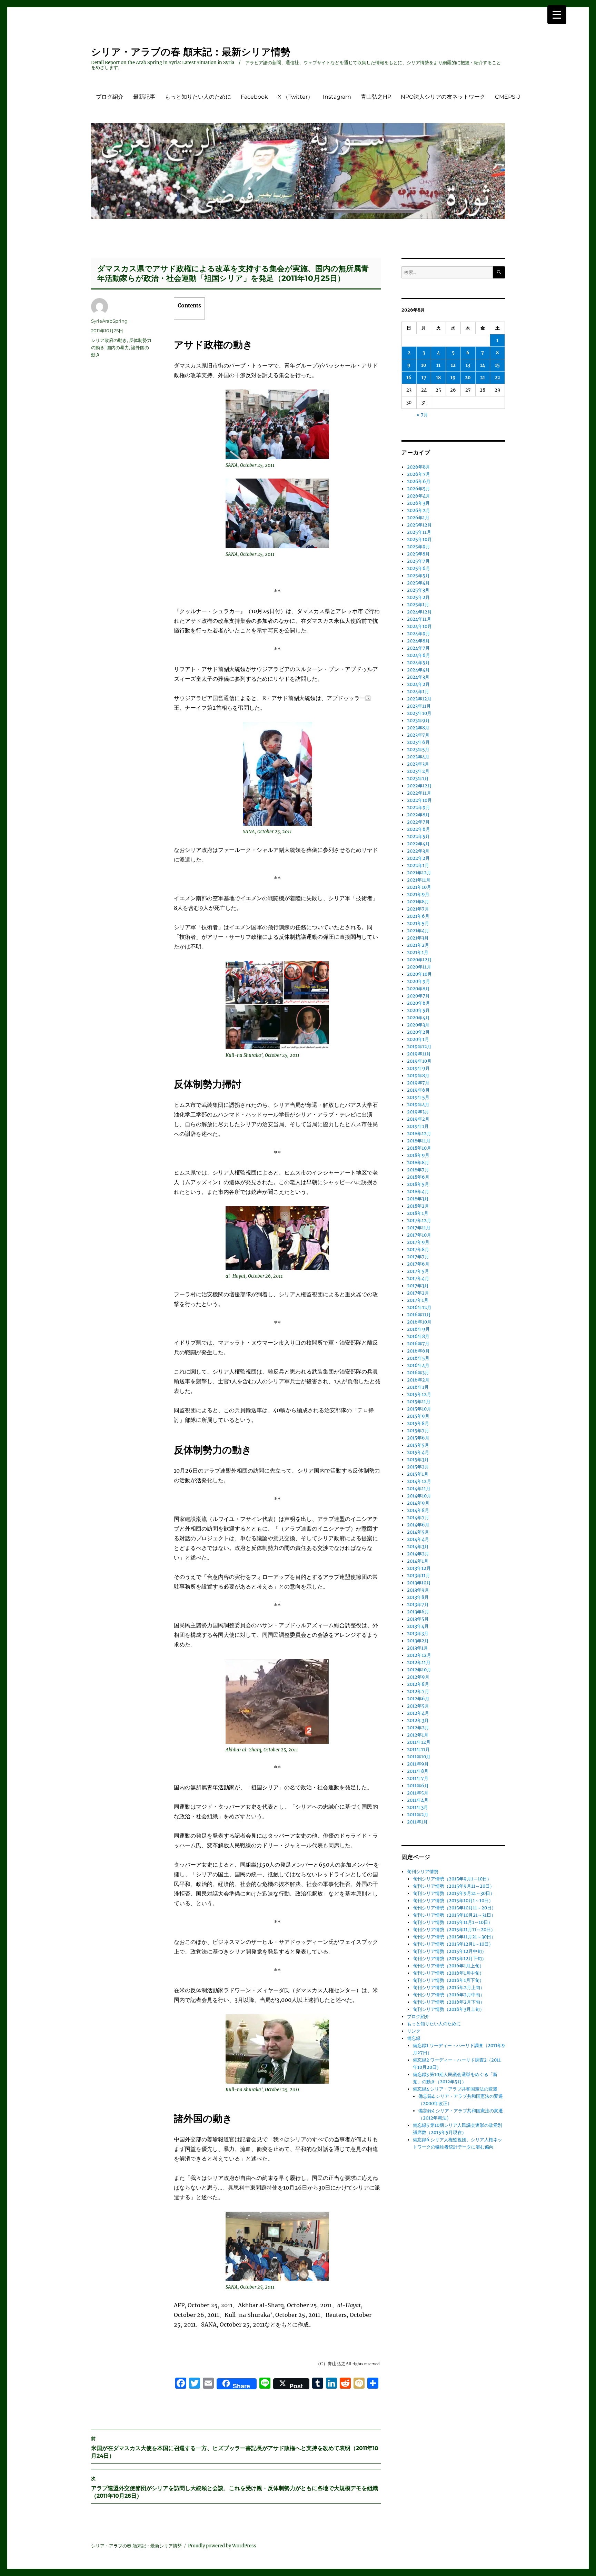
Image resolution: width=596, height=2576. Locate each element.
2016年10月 (419, 1322)
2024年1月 (418, 692)
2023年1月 (418, 779)
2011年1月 (417, 1822)
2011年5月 (418, 1793)
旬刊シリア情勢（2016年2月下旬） (449, 2002)
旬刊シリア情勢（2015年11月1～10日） (453, 1922)
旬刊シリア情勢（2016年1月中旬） (448, 1973)
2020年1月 (418, 1039)
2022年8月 (418, 815)
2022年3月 (418, 851)
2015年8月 (418, 1423)
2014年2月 (418, 1554)
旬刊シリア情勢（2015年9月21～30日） (454, 1893)
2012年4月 (418, 1713)
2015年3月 (418, 1460)
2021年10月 (419, 887)
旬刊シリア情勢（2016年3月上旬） (449, 2009)
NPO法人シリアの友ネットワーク (443, 97)
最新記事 (144, 97)
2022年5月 (418, 837)
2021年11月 (419, 880)
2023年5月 (418, 750)
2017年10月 (419, 1235)
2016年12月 (419, 1307)
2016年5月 (418, 1358)
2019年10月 (419, 1061)
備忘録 (414, 2038)
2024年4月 (418, 670)
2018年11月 (419, 1141)
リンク (414, 2031)
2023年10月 (419, 713)
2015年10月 (419, 1409)
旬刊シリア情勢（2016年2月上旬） (449, 1988)
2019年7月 (418, 1083)
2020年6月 (419, 1003)
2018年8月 (418, 1163)
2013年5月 (418, 1619)
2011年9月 (418, 1764)
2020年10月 (419, 974)
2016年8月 (418, 1336)
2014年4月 (418, 1539)
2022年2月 (418, 858)
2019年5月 (418, 1097)
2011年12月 (419, 1742)
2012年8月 (418, 1684)
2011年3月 (418, 1807)
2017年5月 (418, 1271)
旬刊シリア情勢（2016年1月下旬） (448, 1980)
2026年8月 (419, 467)
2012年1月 (418, 1735)
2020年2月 (418, 1032)
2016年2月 (418, 1380)
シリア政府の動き (109, 340)
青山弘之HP (376, 97)
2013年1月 (418, 1648)
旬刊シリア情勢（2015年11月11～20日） (454, 1930)
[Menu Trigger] (557, 15)
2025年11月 (419, 532)
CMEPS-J (508, 97)
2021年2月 (418, 945)
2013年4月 (418, 1626)
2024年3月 (418, 677)
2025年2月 (418, 597)
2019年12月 (419, 1047)
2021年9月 (418, 894)
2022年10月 (419, 800)
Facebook (254, 97)
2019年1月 (418, 1126)
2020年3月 (418, 1025)
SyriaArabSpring (109, 321)
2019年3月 (418, 1112)
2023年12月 (419, 699)
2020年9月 (419, 981)
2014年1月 (418, 1561)
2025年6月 (419, 568)
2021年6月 (418, 916)
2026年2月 (419, 510)
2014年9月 (418, 1503)
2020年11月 (419, 967)
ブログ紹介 (110, 97)
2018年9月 (418, 1155)
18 (438, 378)
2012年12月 (419, 1655)
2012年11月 (419, 1663)
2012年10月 (419, 1670)
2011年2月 (418, 1815)
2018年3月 (418, 1199)
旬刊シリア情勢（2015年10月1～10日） (453, 1901)
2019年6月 (418, 1090)
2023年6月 (418, 742)
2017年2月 (418, 1293)
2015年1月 (418, 1474)
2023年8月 (418, 728)
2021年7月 (418, 909)
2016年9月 (418, 1329)
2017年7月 (418, 1257)
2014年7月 (418, 1518)
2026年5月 (419, 489)
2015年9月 (418, 1416)
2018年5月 (418, 1184)
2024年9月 (419, 634)
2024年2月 (418, 684)
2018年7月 (418, 1170)
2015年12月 (419, 1394)
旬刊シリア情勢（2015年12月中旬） (450, 1951)
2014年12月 (419, 1481)
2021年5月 (418, 923)
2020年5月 (418, 1010)
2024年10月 (419, 626)
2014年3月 (418, 1547)
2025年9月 (419, 547)
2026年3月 (418, 503)
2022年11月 (419, 793)
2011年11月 (418, 1749)
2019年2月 (418, 1119)
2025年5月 (418, 576)
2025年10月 (419, 539)
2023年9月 (418, 721)
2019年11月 (419, 1054)
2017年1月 (418, 1300)
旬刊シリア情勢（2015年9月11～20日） (454, 1886)
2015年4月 (418, 1452)
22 (497, 378)
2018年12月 (419, 1134)
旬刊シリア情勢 (423, 1872)
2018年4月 (418, 1192)
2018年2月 (418, 1206)
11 (438, 365)
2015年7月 (418, 1431)
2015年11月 (419, 1402)
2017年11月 (419, 1228)
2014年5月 (418, 1532)
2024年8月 (418, 641)
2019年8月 (418, 1076)
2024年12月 (419, 612)
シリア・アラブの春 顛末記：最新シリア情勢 (191, 52)
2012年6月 (418, 1699)
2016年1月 (418, 1387)
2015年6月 (418, 1438)
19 (453, 378)
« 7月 (422, 415)
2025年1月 (418, 605)
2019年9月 (418, 1068)
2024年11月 (419, 619)
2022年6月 (419, 829)
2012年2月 (418, 1728)
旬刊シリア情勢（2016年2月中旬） (449, 1995)
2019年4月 (418, 1105)
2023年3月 (418, 764)
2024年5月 (418, 663)
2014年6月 (418, 1525)
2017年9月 (418, 1242)
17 (424, 378)
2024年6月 (419, 655)
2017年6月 (418, 1264)
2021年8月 (418, 902)
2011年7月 (418, 1778)
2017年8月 (418, 1250)
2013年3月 (418, 1634)
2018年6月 (418, 1177)
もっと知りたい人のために (198, 97)
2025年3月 (418, 590)
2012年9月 (418, 1677)
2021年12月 (419, 873)
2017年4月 (418, 1279)
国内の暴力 (118, 347)
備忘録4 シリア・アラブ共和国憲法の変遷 (455, 2089)
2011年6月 (418, 1786)
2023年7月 (418, 735)
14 (483, 365)
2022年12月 (419, 786)
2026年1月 (418, 518)
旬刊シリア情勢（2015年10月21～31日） (454, 1915)
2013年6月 (418, 1612)
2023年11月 (419, 706)
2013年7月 (418, 1605)
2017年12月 (419, 1221)
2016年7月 (418, 1344)
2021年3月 (418, 938)
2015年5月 (418, 1445)
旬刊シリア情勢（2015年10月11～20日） (454, 1908)
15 (497, 365)
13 (468, 365)
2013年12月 (419, 1568)
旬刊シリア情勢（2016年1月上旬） (448, 1966)
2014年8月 (418, 1510)
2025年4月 (418, 583)
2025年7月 (418, 561)
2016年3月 (418, 1373)
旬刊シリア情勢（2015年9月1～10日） (452, 1879)
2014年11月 (419, 1489)
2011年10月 (419, 1757)
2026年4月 (419, 496)
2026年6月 (419, 481)
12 (453, 365)
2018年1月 (418, 1213)
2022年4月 (418, 844)
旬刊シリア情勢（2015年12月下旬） (450, 1959)
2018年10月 (419, 1148)
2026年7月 (419, 474)
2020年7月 (418, 996)
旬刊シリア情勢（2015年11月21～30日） (454, 1937)
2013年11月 (419, 1576)
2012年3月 (418, 1720)
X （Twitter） (295, 97)
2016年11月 (419, 1315)
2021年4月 (418, 931)
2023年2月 (418, 771)
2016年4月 (418, 1365)
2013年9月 (418, 1590)
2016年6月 (418, 1351)
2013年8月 (418, 1597)
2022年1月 (418, 866)
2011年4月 (418, 1800)
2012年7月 (418, 1692)
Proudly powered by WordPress (222, 2546)
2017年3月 (418, 1286)
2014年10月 (419, 1496)
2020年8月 (418, 989)
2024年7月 (418, 648)
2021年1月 (418, 952)
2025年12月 (419, 525)
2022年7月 (418, 822)
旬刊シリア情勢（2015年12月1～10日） (453, 1944)
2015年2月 (418, 1467)
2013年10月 (419, 1583)
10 (424, 365)
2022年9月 (419, 808)
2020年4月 (418, 1018)
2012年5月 (418, 1706)
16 (409, 378)
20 (468, 378)
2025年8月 (418, 554)
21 (483, 378)
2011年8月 (418, 1771)
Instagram (337, 97)
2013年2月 (418, 1641)
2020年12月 (419, 960)
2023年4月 (418, 757)
